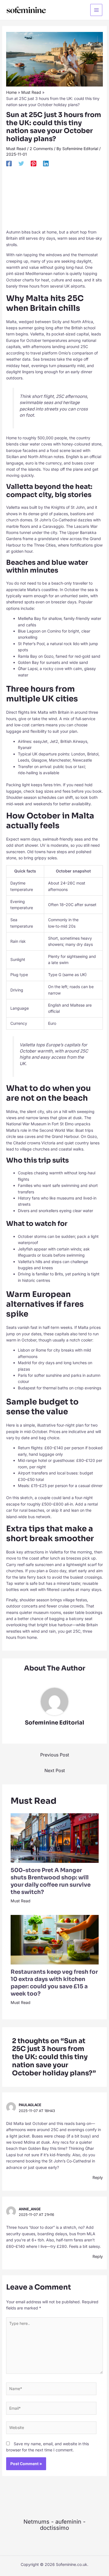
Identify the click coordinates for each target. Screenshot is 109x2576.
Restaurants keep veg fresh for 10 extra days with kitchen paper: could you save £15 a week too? (54, 1983)
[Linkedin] (46, 164)
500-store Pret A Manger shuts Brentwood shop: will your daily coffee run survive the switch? (51, 1881)
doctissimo (54, 2528)
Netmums (36, 2522)
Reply (98, 2177)
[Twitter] (21, 164)
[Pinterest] (34, 164)
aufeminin (68, 2522)
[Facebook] (9, 164)
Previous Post (55, 1755)
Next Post (55, 1770)
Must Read (16, 149)
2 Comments (41, 149)
